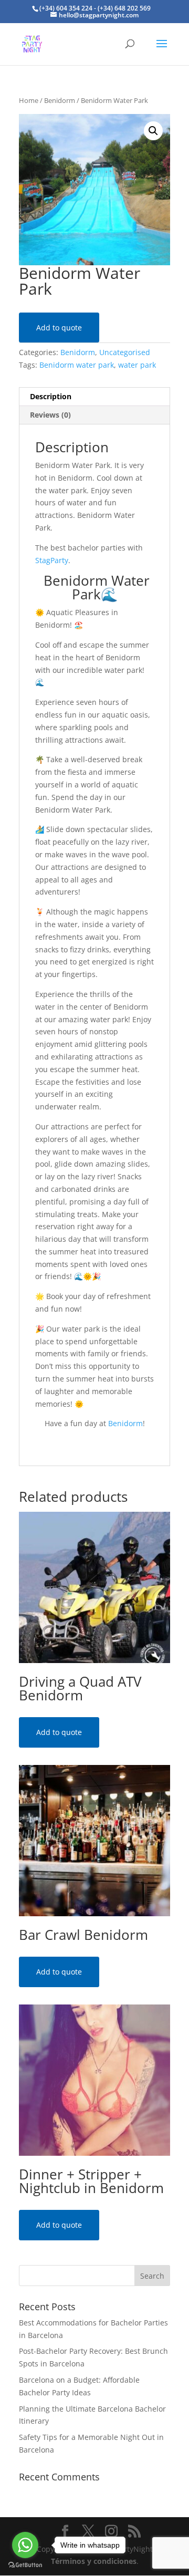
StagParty (52, 560)
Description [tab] (51, 396)
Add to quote (59, 328)
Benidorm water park (77, 365)
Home (29, 100)
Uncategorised (125, 352)
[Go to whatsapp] (25, 2545)
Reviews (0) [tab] (50, 415)
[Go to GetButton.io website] (25, 2565)
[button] (153, 131)
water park (137, 365)
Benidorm (60, 100)
